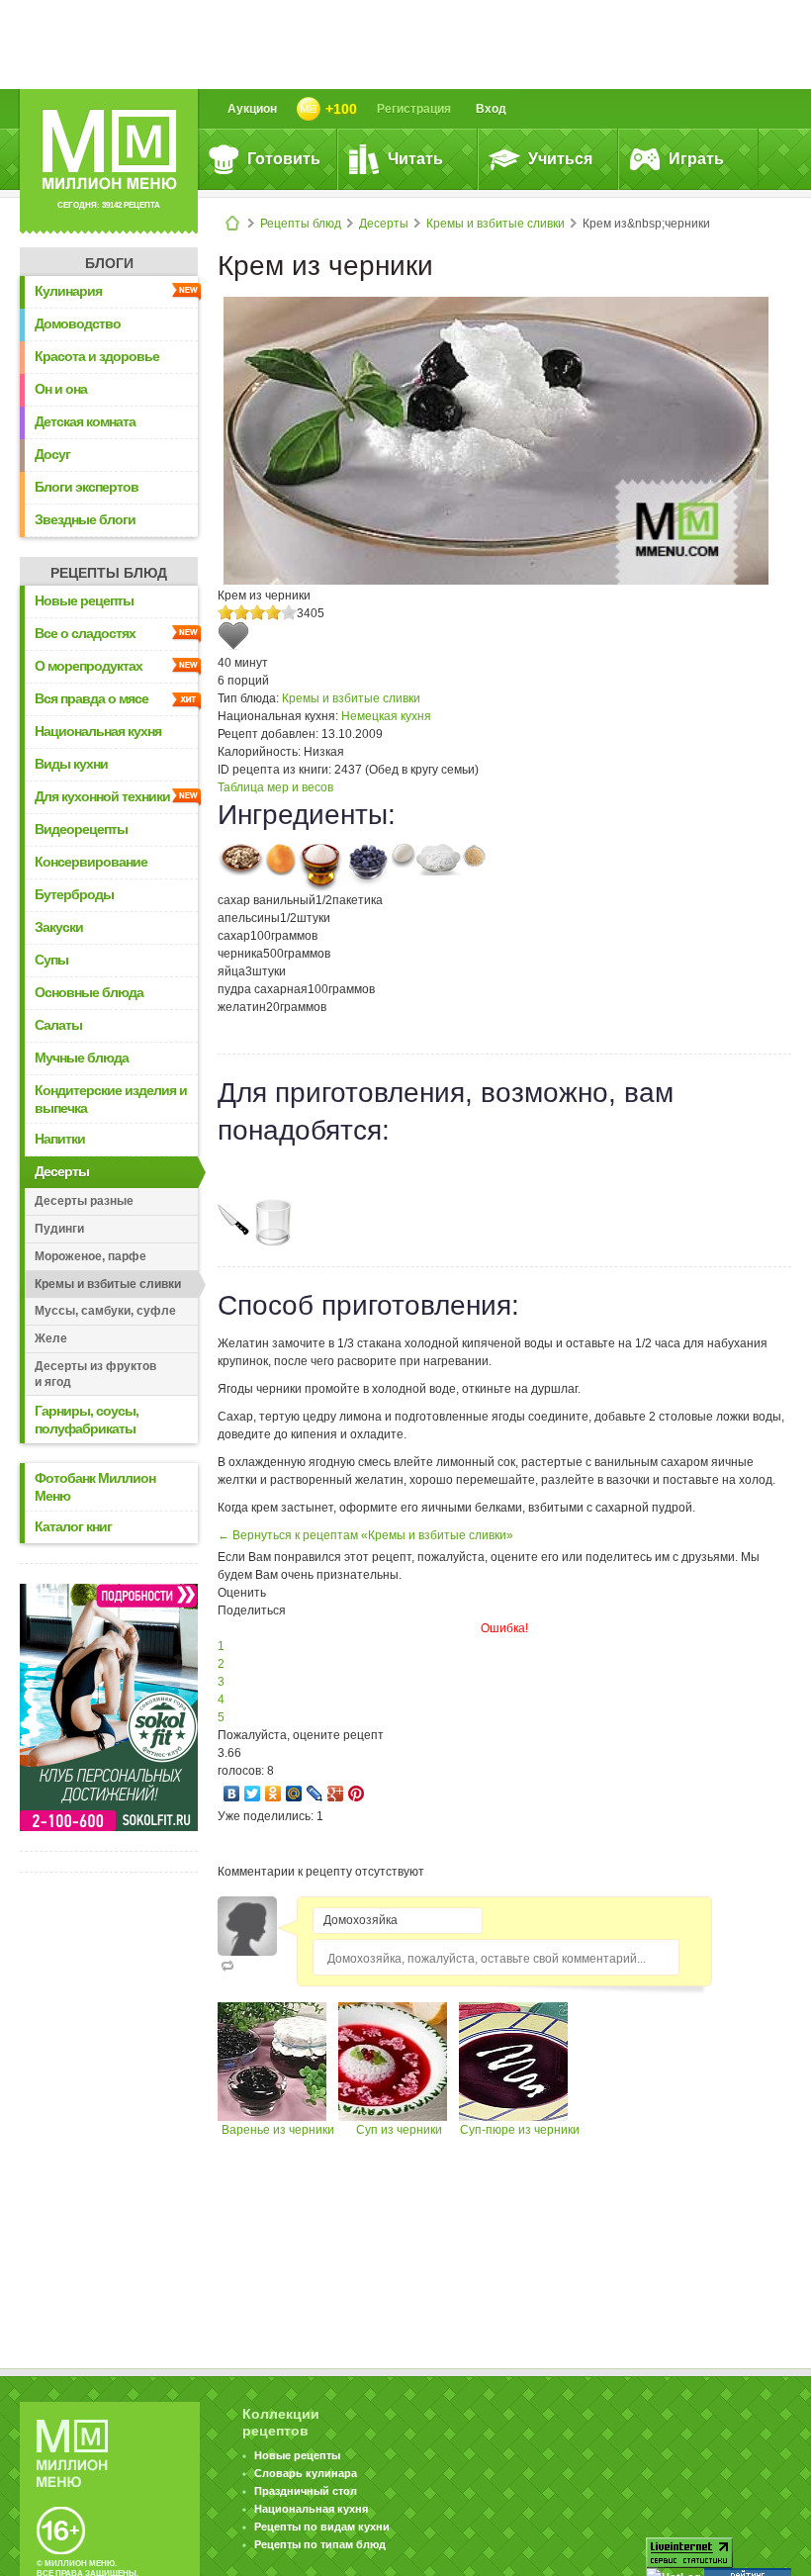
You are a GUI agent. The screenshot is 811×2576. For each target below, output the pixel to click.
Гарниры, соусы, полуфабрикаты (87, 1420)
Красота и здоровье (97, 356)
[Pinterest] (357, 1794)
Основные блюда (89, 992)
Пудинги (59, 1229)
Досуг (52, 454)
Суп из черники (399, 2130)
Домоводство (78, 323)
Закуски (59, 927)
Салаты (58, 1025)
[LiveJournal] (315, 1794)
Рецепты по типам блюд (320, 2544)
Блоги (109, 263)
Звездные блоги (85, 519)
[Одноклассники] (273, 1794)
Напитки (60, 1139)
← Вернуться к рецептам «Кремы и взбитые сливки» (365, 1535)
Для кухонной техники (102, 796)
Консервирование (91, 862)
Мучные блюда (82, 1058)
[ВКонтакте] (232, 1794)
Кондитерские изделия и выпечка (111, 1099)
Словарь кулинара (306, 2473)
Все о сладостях (85, 633)
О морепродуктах (89, 666)
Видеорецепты (81, 829)
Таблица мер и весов (275, 787)
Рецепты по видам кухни (322, 2527)
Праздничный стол (306, 2491)
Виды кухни (71, 764)
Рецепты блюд (301, 224)
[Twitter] (253, 1794)
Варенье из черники (278, 2130)
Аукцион (252, 109)
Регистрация (414, 109)
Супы (51, 960)
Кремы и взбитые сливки (496, 224)
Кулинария (68, 291)
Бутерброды (74, 894)
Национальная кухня (98, 731)
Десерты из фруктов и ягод (95, 1374)
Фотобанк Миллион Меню (95, 1487)
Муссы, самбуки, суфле (105, 1311)
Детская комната (85, 421)
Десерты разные (84, 1201)
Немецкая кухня (386, 716)
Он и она (61, 389)
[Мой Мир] (294, 1794)
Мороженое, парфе (90, 1256)
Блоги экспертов (87, 487)
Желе (51, 1338)
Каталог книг (73, 1526)
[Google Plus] (336, 1794)
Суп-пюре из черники (520, 2130)
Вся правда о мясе (91, 698)
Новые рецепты (84, 600)
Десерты (384, 224)
